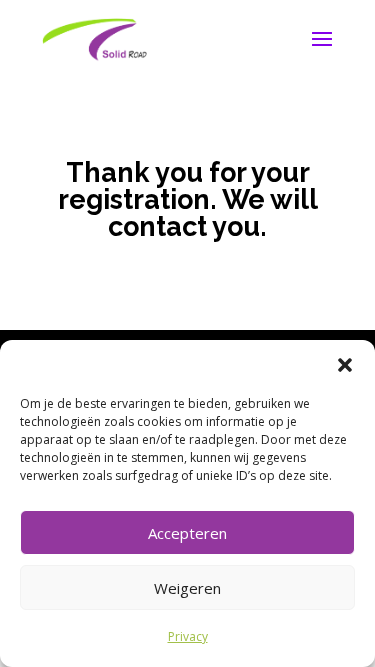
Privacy (188, 636)
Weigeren (187, 588)
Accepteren (187, 533)
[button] (345, 365)
